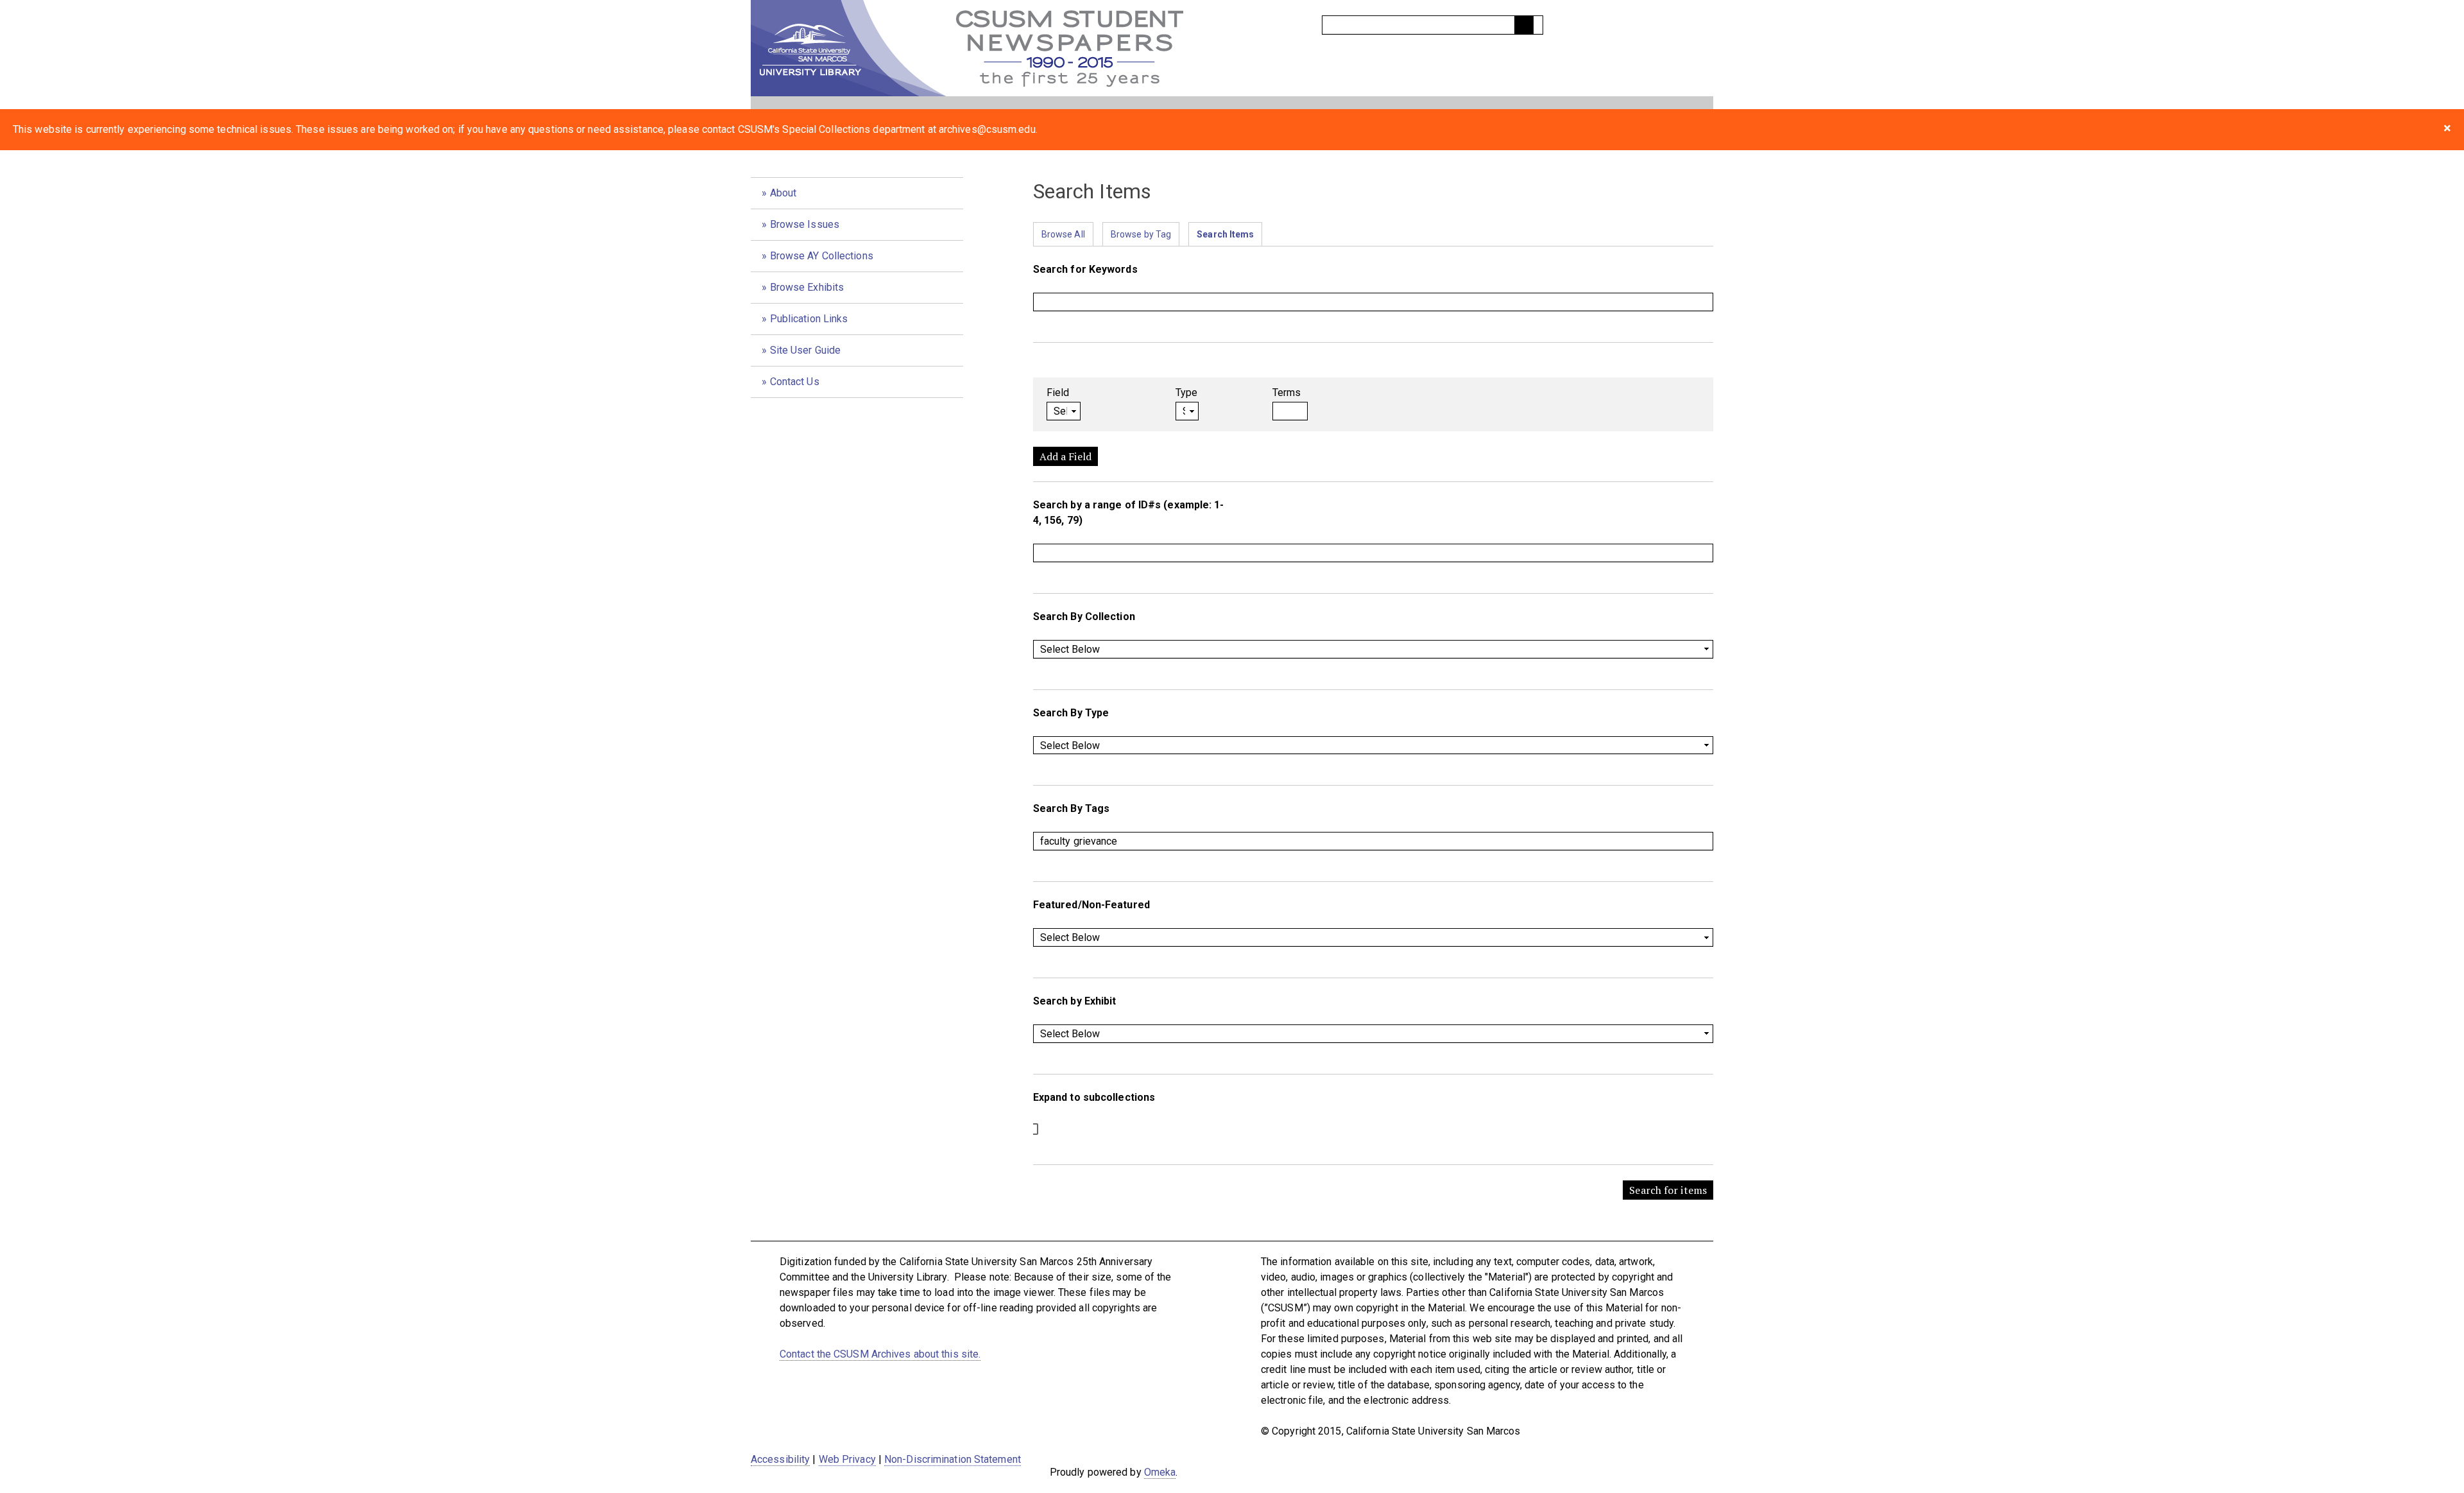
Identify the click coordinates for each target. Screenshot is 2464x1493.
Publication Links (809, 319)
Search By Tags (1071, 808)
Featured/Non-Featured (1091, 905)
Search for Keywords (1085, 269)
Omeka (1160, 1472)
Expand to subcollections (1094, 1097)
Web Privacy (847, 1459)
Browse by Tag (1141, 234)
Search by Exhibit (1075, 1001)
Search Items (1225, 234)
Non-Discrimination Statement (953, 1459)
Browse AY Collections (822, 256)
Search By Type (1071, 713)
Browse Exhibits (807, 287)
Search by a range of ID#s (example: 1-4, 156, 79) (1129, 513)
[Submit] (1524, 25)
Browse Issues (805, 224)
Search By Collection (1084, 617)
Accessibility (780, 1459)
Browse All (1063, 234)
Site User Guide (806, 350)
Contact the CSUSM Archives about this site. (880, 1354)
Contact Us (795, 382)
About (783, 193)
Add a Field (1065, 456)
